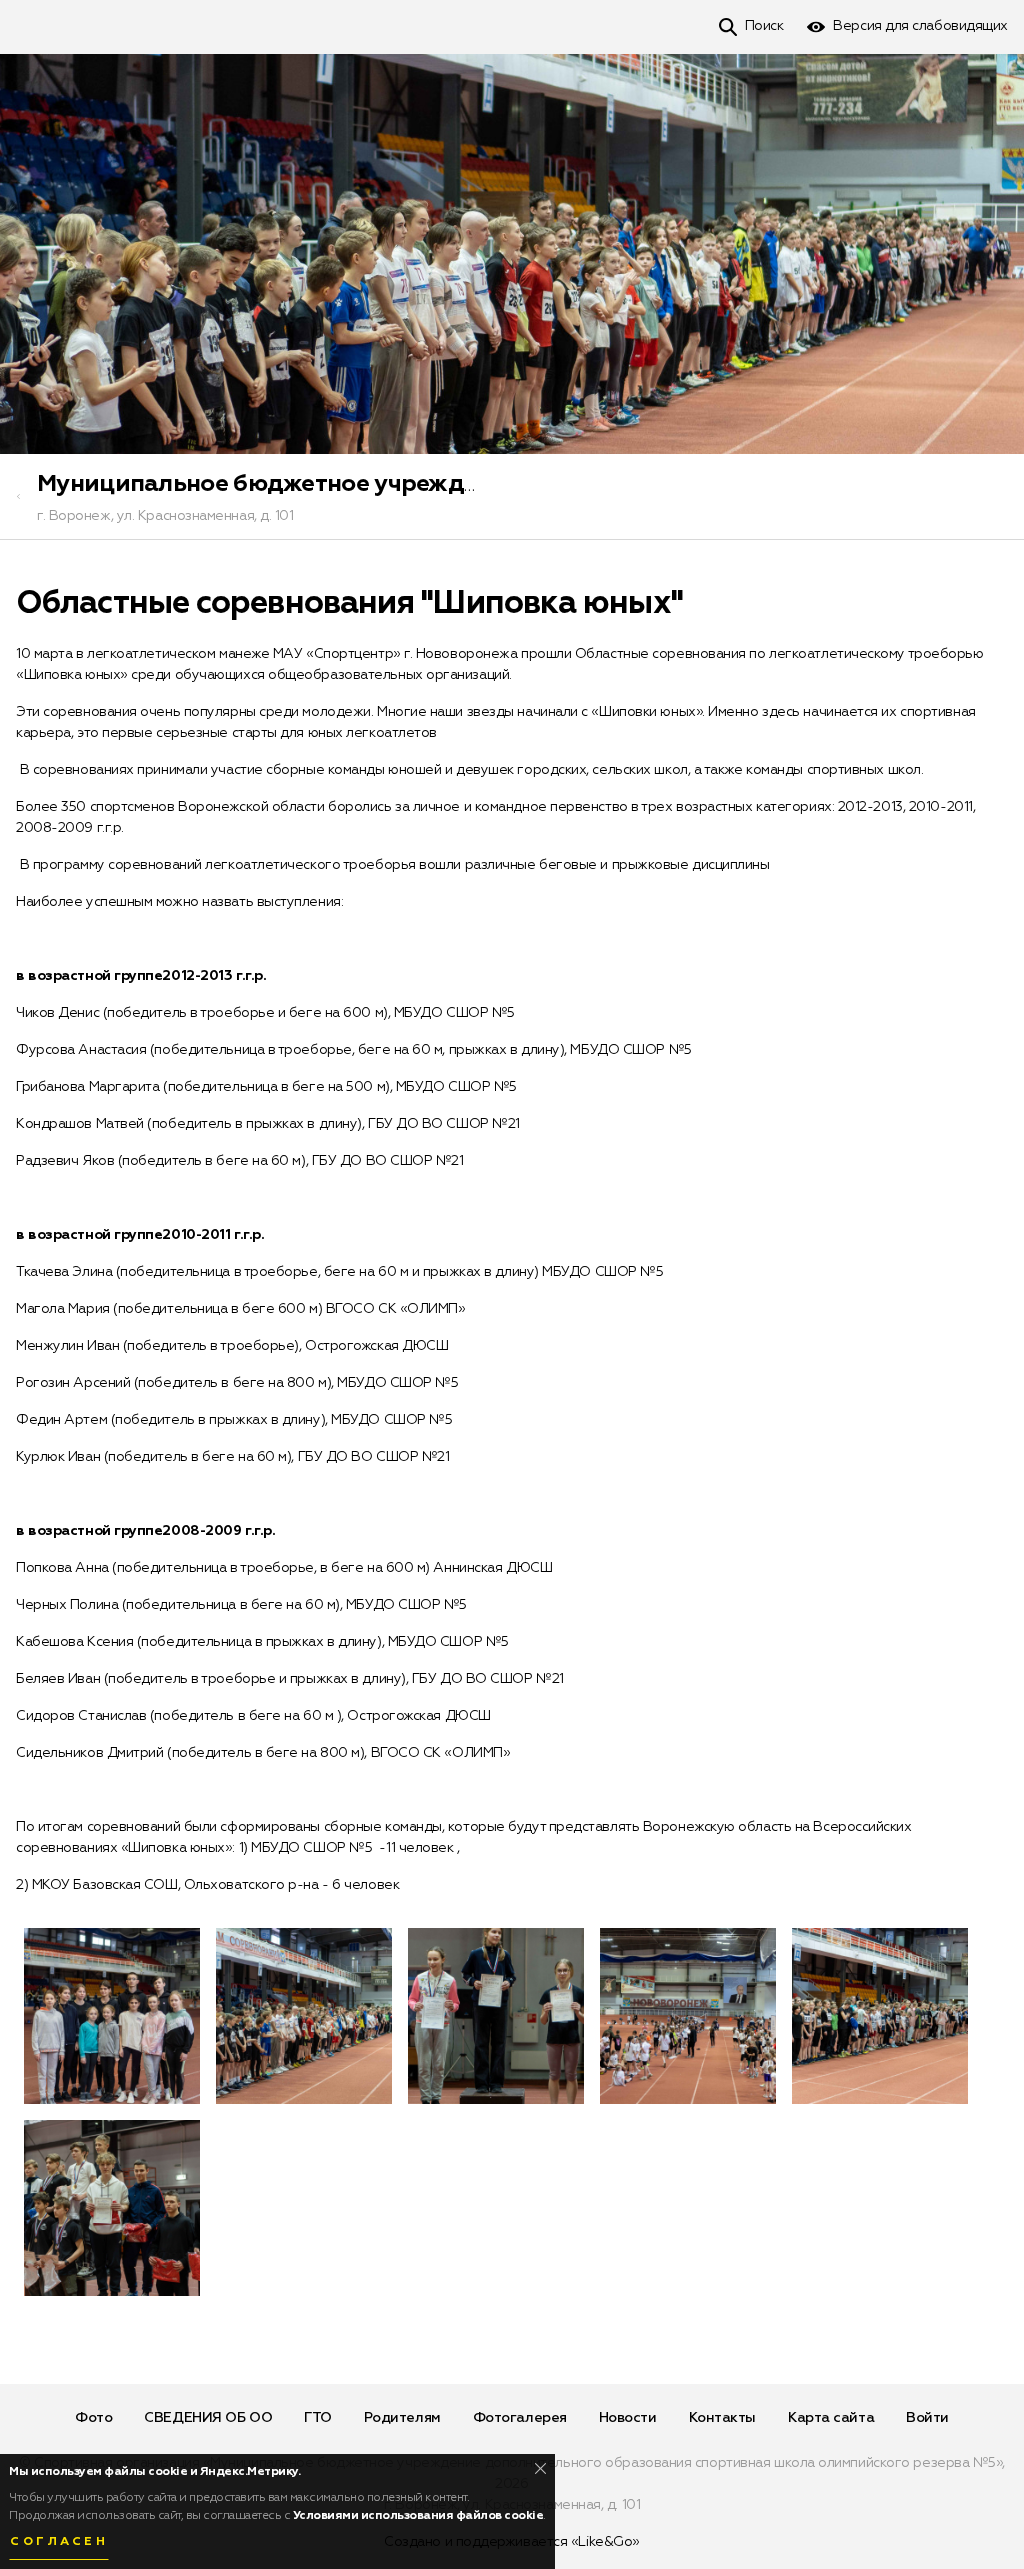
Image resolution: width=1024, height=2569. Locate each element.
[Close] (540, 2468)
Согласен (59, 2542)
